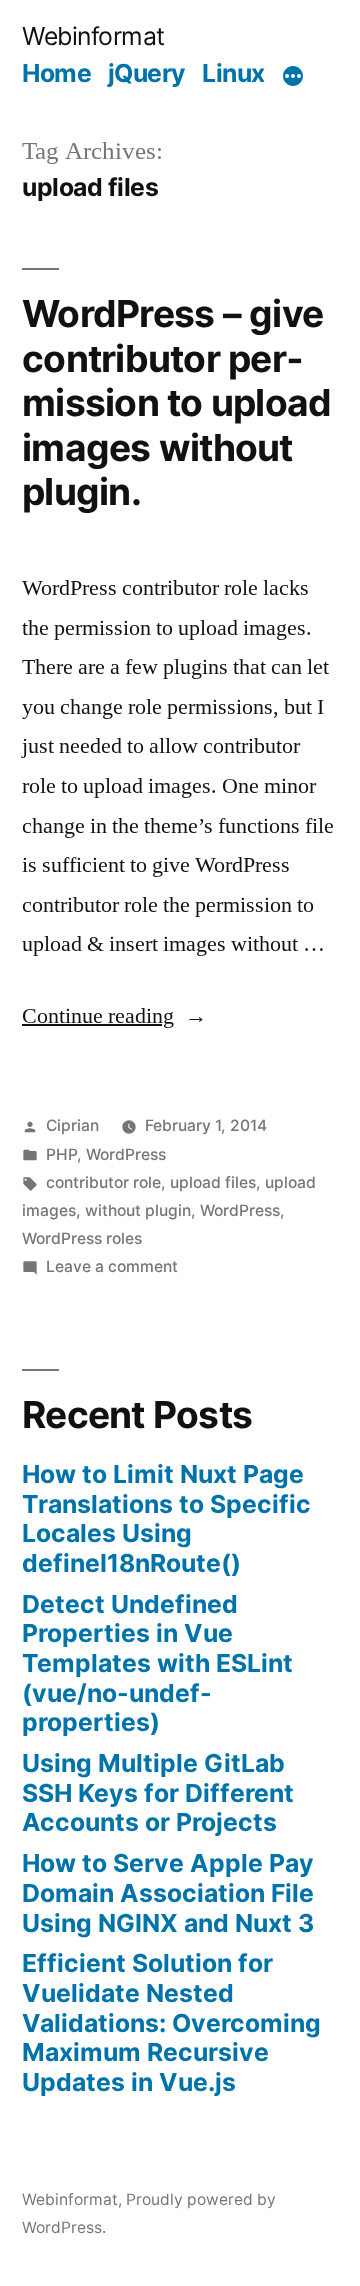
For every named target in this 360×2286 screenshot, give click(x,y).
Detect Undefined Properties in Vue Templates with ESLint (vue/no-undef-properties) (157, 1663)
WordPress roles (82, 1238)
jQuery (147, 73)
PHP (61, 1154)
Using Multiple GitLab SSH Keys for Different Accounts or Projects (158, 1792)
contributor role (103, 1182)
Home (56, 73)
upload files (213, 1182)
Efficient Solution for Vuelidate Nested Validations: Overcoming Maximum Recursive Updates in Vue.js (171, 2022)
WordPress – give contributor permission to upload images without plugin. (176, 402)
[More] (293, 77)
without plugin (138, 1210)
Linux (233, 73)
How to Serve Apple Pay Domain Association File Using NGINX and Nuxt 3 (168, 1892)
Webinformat (93, 36)
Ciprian (72, 1125)
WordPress (126, 1154)
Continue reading (114, 1016)
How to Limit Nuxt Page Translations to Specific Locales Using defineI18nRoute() (166, 1518)
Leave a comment (112, 1266)
